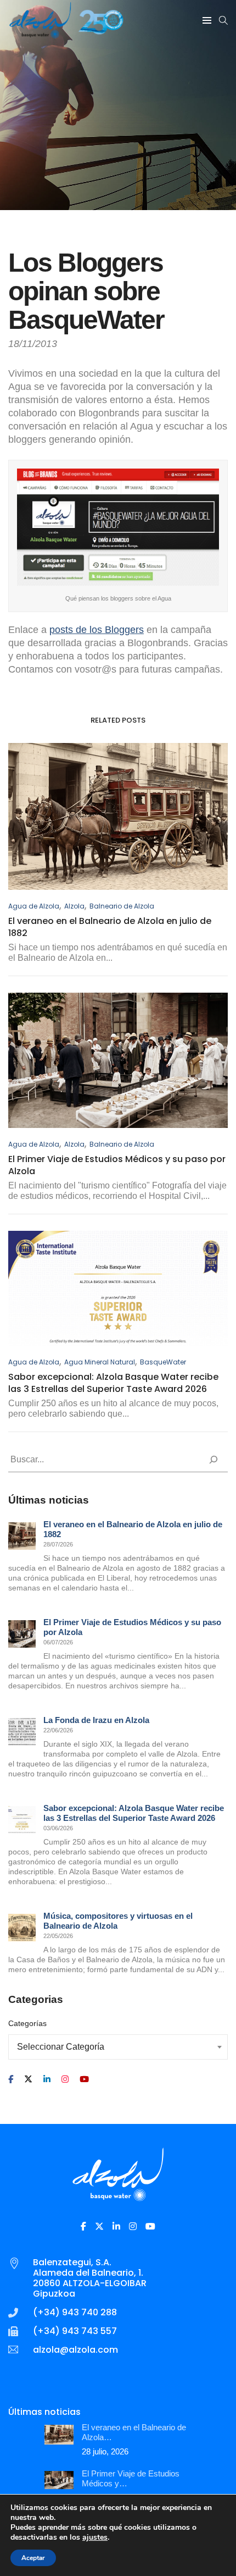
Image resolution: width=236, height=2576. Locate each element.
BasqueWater (163, 1362)
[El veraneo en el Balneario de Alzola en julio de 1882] (22, 1536)
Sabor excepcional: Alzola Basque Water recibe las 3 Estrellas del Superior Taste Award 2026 (113, 1383)
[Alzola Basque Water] (66, 34)
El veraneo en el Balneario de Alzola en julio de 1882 (110, 927)
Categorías (27, 2023)
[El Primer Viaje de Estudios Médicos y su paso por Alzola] (22, 1634)
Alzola (74, 906)
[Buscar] (213, 1460)
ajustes (95, 2538)
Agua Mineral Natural (100, 1362)
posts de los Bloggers (97, 630)
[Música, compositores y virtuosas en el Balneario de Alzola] (22, 1928)
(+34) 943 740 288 (75, 2312)
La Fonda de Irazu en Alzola (96, 1720)
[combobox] (118, 2047)
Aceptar (33, 2558)
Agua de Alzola (34, 906)
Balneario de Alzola (122, 906)
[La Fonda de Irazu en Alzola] (22, 1732)
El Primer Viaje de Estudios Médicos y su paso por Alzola (117, 1165)
